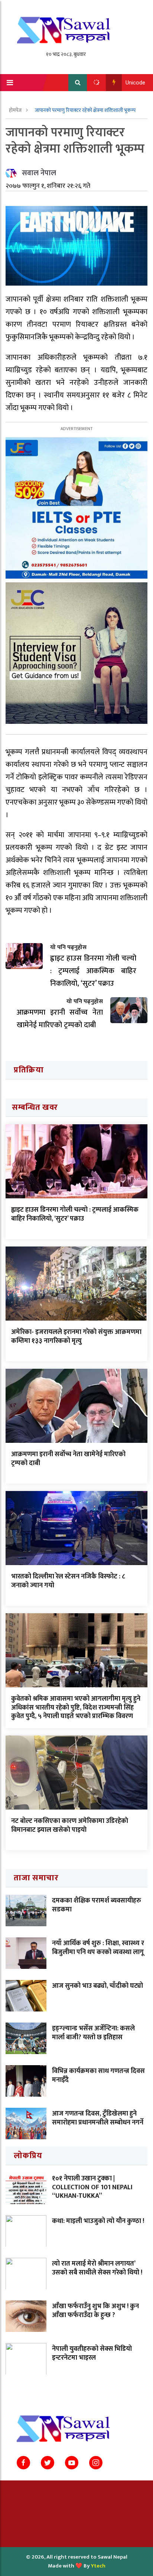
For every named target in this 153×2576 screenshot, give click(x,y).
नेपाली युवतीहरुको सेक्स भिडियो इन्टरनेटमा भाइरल (92, 2353)
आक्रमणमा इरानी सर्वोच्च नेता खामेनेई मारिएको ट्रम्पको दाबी (68, 1459)
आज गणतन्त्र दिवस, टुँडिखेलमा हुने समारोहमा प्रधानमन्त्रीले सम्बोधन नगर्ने (98, 2118)
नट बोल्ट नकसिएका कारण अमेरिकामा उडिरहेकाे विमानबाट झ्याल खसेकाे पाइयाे (70, 1825)
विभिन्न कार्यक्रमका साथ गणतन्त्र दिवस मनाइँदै (98, 2075)
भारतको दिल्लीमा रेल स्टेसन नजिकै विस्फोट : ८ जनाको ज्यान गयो (68, 1581)
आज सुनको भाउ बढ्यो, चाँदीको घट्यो (97, 1986)
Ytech (98, 2566)
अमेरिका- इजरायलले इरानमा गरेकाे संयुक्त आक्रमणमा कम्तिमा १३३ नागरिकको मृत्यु (76, 1336)
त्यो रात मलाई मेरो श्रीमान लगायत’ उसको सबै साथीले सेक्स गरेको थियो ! (97, 2268)
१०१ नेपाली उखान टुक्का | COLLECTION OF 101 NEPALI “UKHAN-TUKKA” (92, 2187)
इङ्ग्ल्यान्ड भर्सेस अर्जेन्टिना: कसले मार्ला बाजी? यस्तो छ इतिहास (93, 2033)
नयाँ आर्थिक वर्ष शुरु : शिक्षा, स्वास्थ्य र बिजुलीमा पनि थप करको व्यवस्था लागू (98, 1948)
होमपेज (16, 110)
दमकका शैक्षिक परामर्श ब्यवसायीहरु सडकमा (97, 1905)
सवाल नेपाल (39, 173)
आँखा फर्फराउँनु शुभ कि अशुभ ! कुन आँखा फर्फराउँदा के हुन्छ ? (95, 2311)
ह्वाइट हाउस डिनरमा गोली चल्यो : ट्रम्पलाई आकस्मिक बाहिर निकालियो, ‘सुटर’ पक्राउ (75, 1214)
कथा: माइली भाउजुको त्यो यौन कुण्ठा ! (98, 2221)
